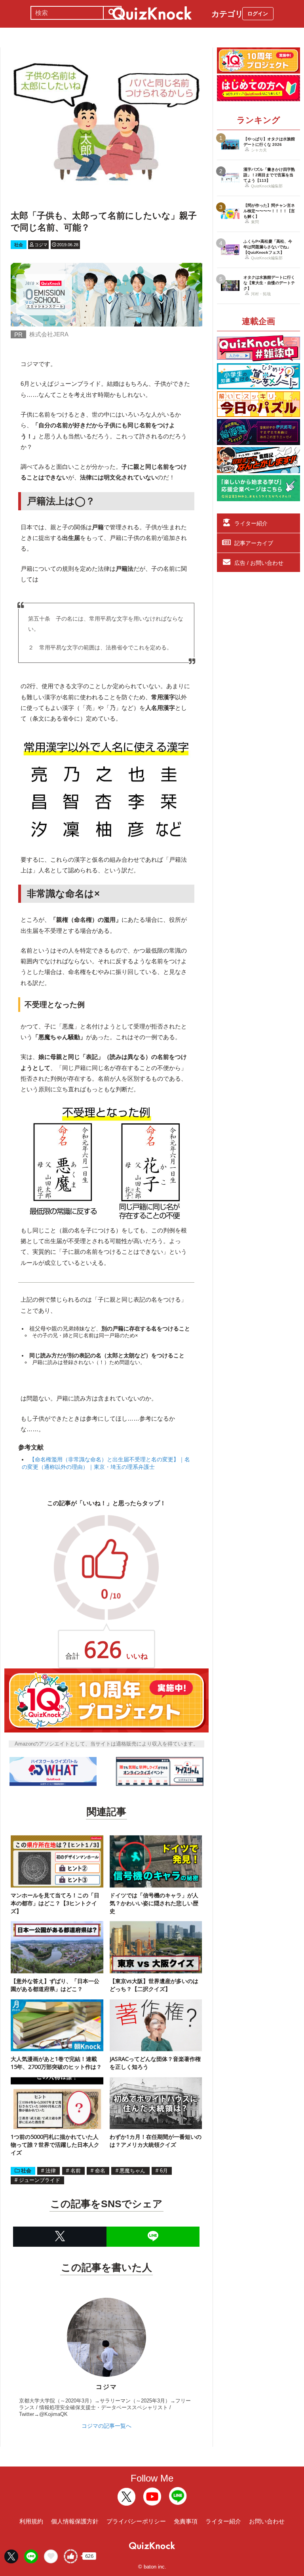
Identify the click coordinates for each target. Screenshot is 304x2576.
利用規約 (31, 2521)
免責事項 (186, 2521)
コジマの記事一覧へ (106, 2426)
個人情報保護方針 (75, 2521)
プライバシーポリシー (136, 2521)
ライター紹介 (251, 523)
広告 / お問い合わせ (259, 563)
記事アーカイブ (254, 543)
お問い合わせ (267, 2521)
